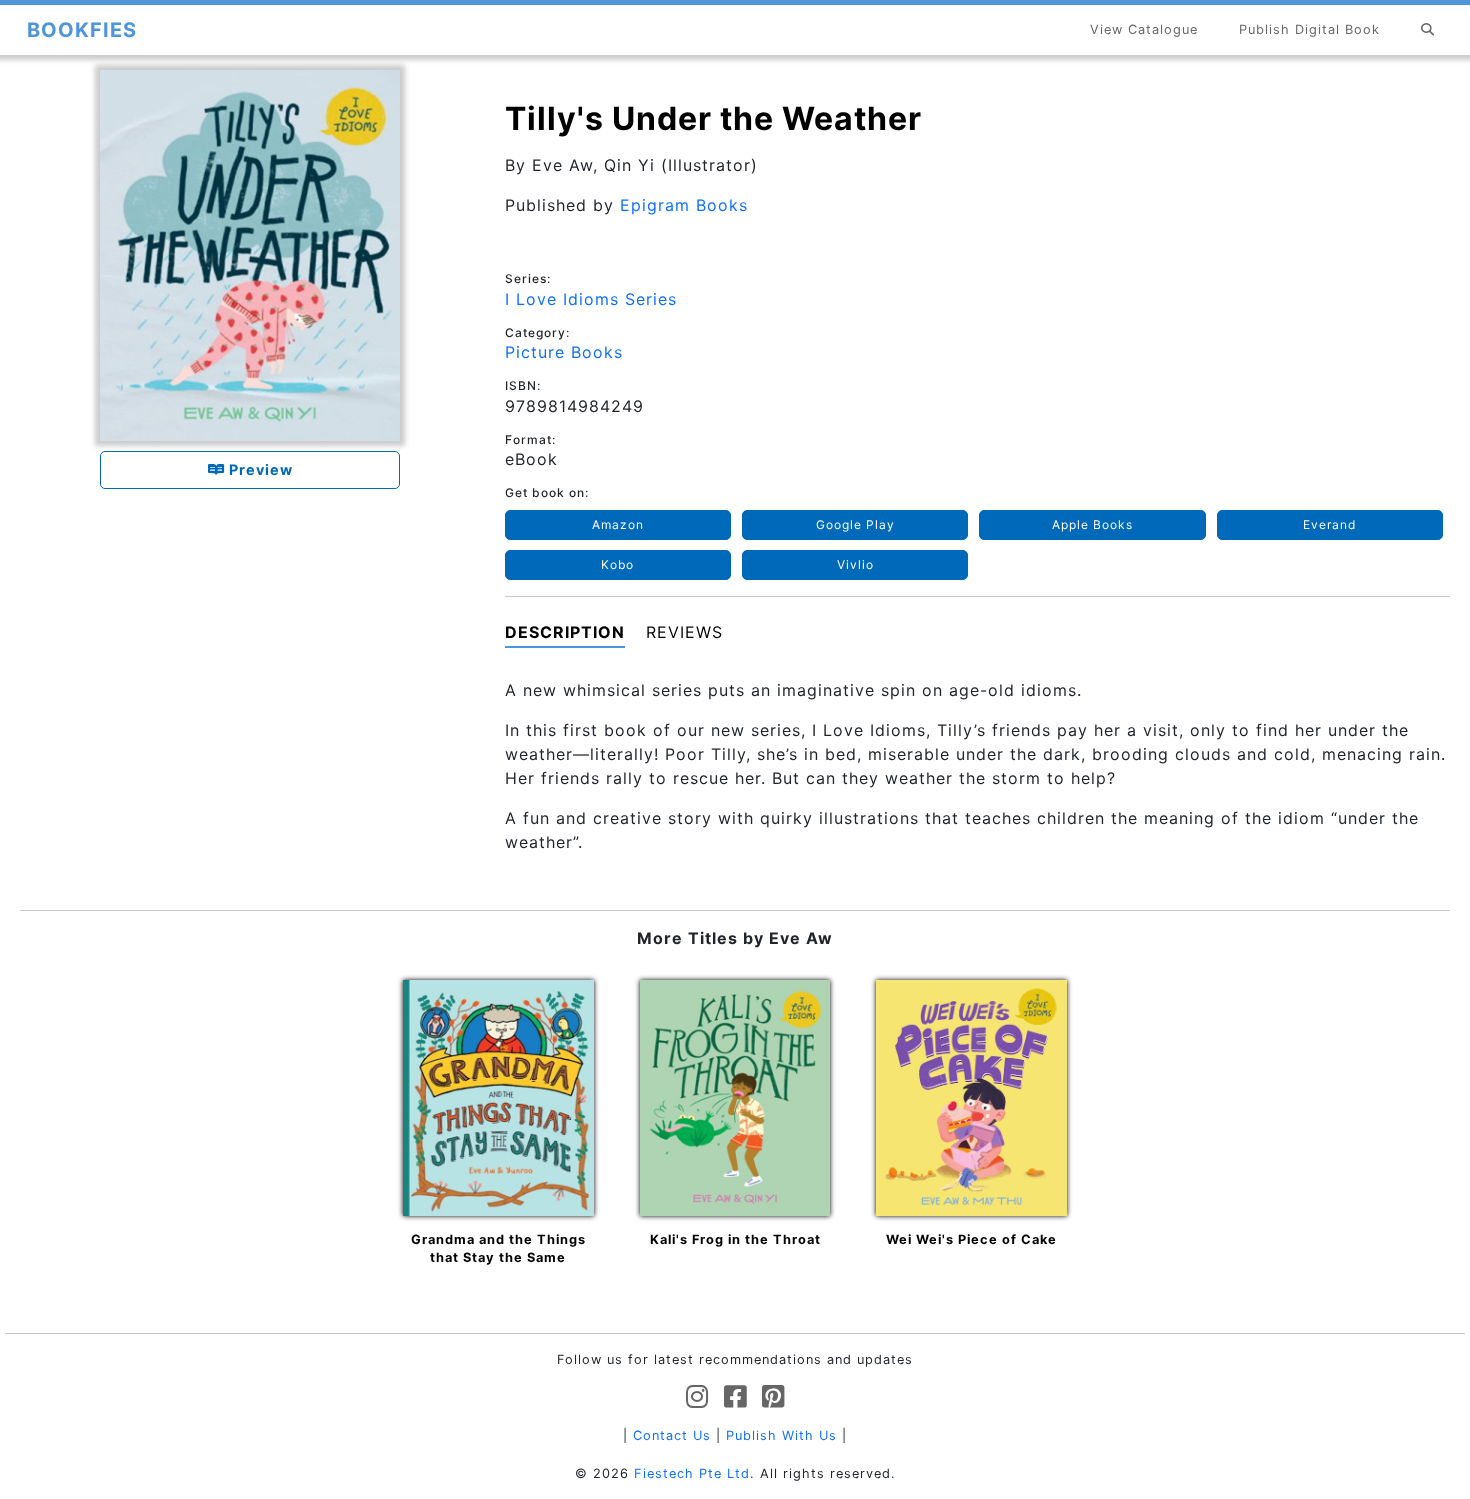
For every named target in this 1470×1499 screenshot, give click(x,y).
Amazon (618, 524)
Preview (259, 469)
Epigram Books (684, 205)
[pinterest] (773, 1397)
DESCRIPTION (565, 632)
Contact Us (672, 1435)
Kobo (617, 564)
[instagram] (697, 1397)
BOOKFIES (82, 30)
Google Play (855, 524)
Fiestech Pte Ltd (692, 1473)
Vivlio (855, 564)
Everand (1329, 524)
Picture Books (564, 352)
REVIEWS (684, 632)
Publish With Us (781, 1435)
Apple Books (1092, 524)
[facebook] (735, 1397)
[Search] (1428, 29)
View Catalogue (1144, 29)
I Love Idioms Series (591, 299)
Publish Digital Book (1309, 29)
